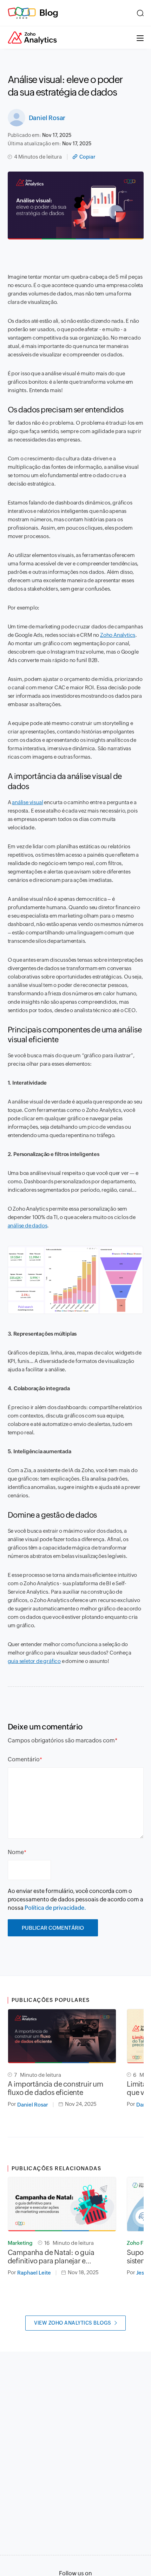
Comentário (24, 1759)
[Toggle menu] (140, 37)
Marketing (20, 2243)
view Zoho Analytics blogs (73, 2323)
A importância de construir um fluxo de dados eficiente (55, 2088)
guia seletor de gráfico (34, 1661)
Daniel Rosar (47, 118)
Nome (16, 1852)
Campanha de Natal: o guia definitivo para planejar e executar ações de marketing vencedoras (53, 2257)
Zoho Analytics (118, 635)
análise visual (27, 802)
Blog (49, 13)
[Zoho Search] (140, 13)
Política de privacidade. (55, 1908)
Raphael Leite (34, 2273)
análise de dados (28, 1226)
